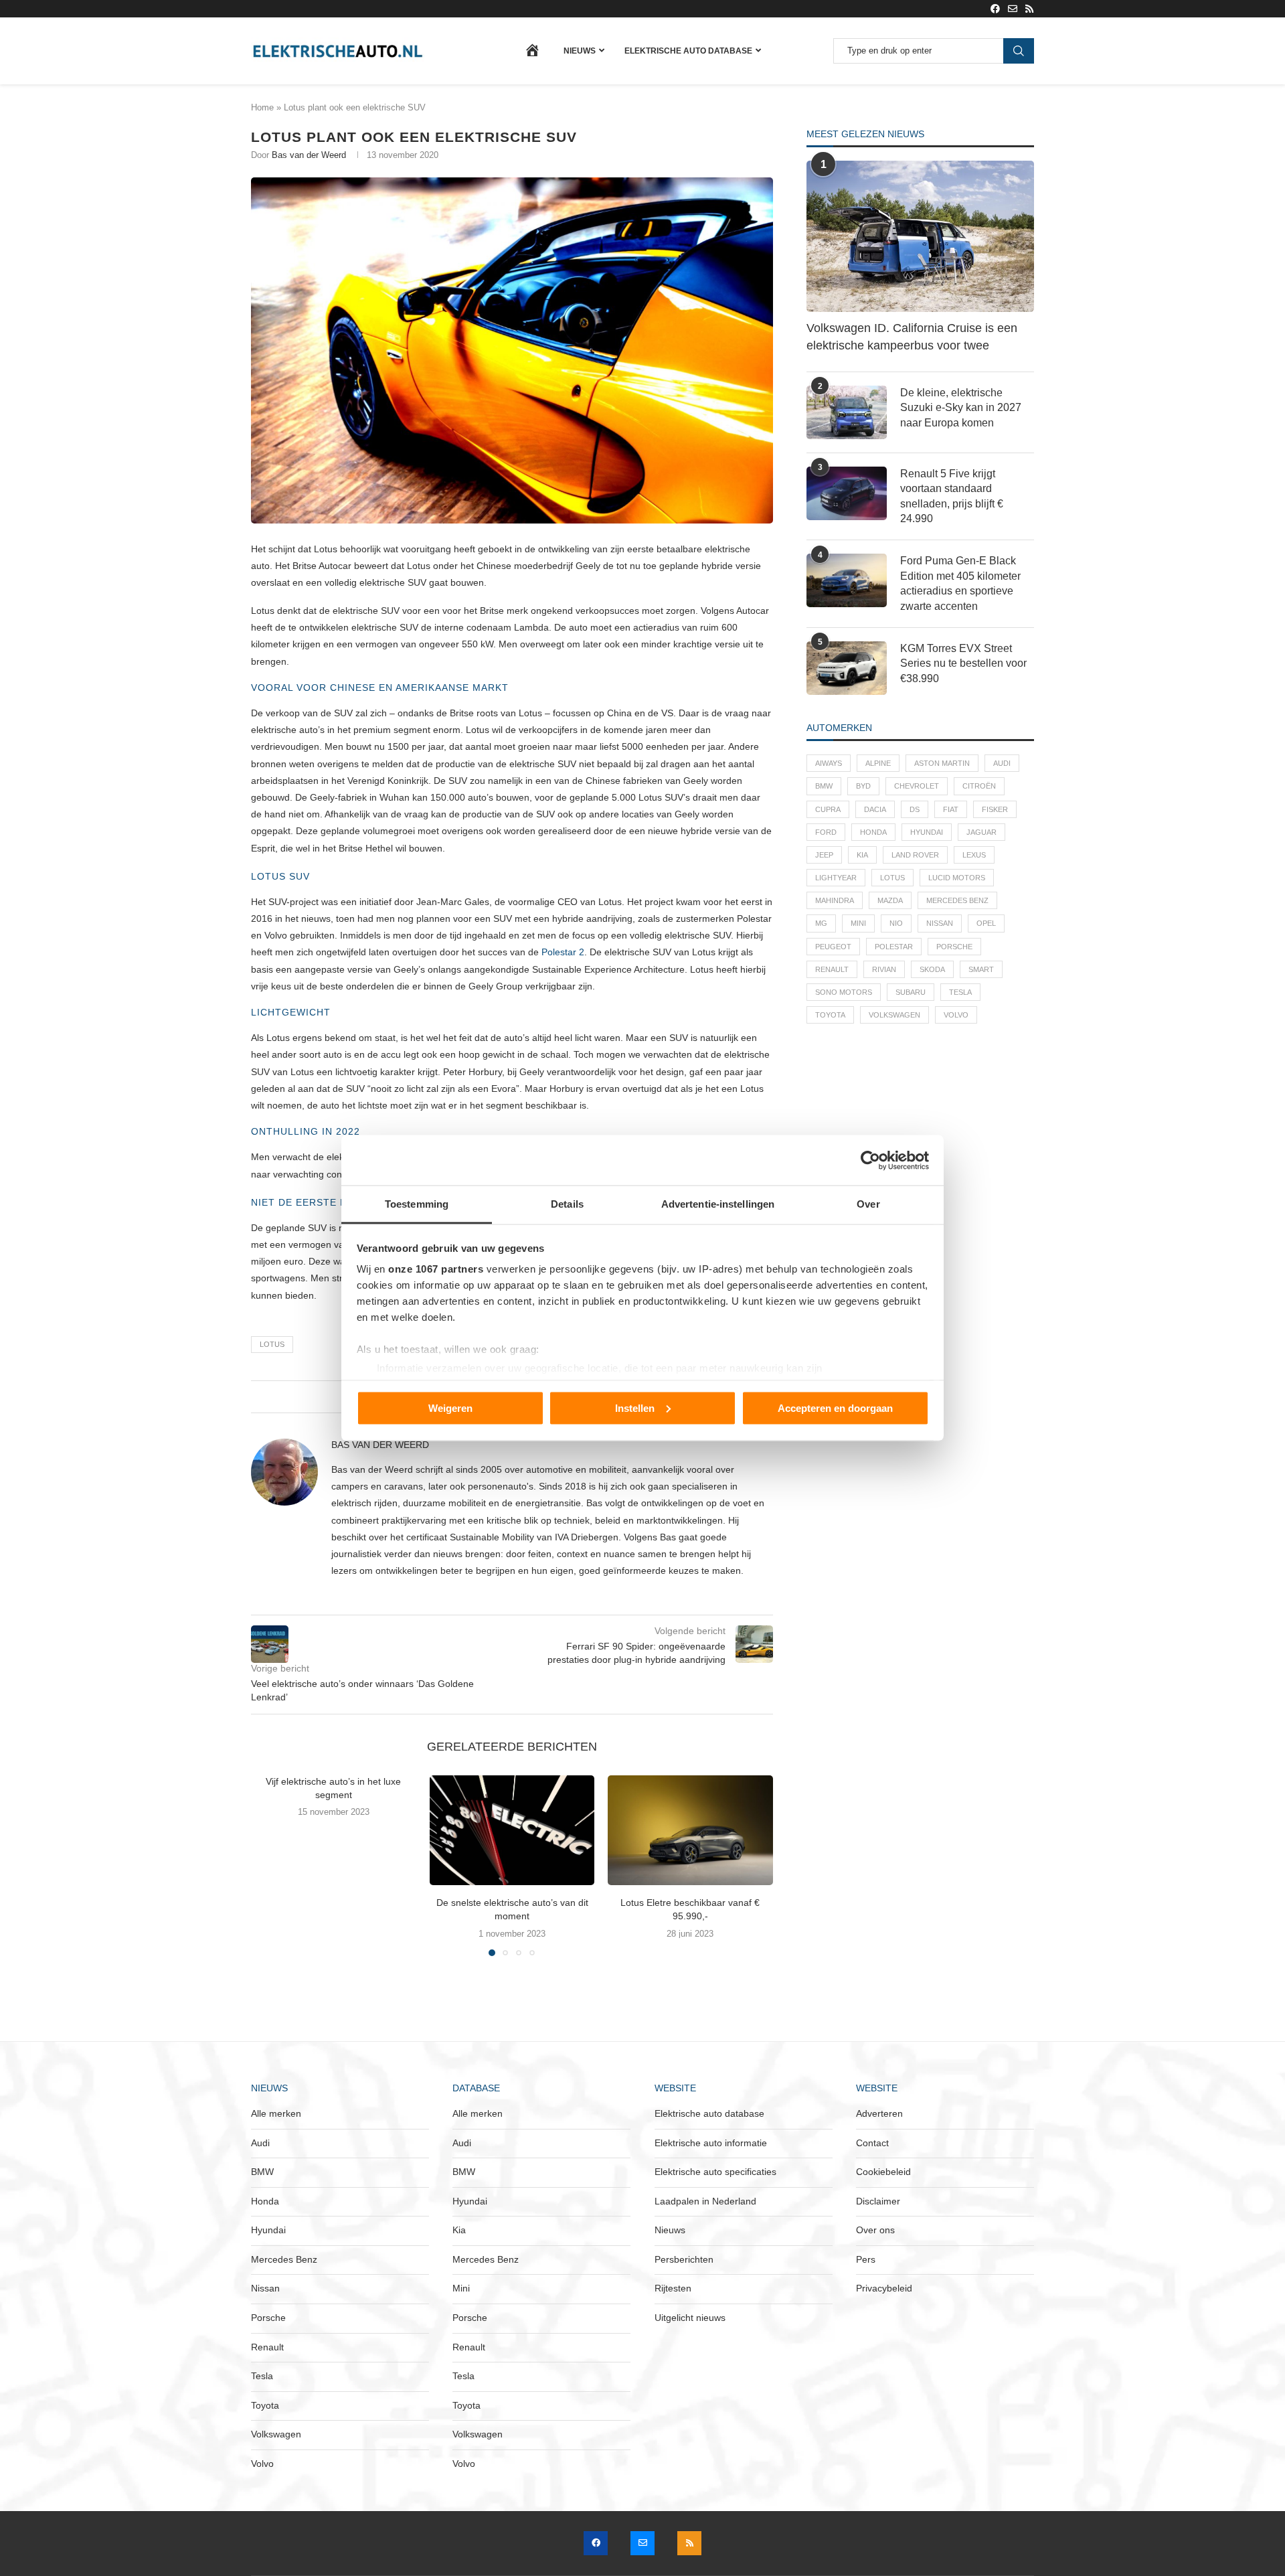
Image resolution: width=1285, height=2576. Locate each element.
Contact (872, 2143)
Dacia (875, 809)
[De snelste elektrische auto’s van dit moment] (512, 1830)
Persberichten (684, 2259)
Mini (858, 923)
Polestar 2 (563, 952)
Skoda (932, 969)
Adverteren (879, 2113)
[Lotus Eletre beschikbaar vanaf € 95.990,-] (690, 1830)
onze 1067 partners (436, 1269)
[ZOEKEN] (1019, 51)
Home (262, 107)
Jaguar (981, 832)
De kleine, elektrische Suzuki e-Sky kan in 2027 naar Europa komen (961, 408)
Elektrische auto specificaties (715, 2172)
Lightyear (836, 878)
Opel (986, 923)
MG (821, 923)
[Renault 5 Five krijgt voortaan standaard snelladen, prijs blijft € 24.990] (847, 493)
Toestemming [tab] (417, 1204)
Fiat (951, 809)
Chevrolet (917, 786)
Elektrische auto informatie (711, 2143)
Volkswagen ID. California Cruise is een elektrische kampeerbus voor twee (912, 336)
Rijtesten (673, 2288)
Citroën (979, 786)
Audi (1002, 763)
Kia (862, 855)
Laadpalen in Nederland (705, 2201)
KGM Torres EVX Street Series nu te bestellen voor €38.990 (963, 663)
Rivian (884, 969)
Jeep (824, 855)
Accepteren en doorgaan (835, 1407)
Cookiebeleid (883, 2172)
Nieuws (580, 51)
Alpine (878, 763)
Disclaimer (878, 2201)
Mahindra (835, 900)
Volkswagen (894, 1015)
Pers (866, 2259)
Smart (981, 969)
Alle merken (276, 2113)
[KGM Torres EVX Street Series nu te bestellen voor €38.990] (847, 668)
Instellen (635, 1407)
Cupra (828, 809)
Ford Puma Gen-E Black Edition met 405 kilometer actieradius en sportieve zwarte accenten (960, 583)
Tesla (960, 992)
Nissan (940, 923)
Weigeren (450, 1407)
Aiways (829, 763)
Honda (873, 832)
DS (915, 809)
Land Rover (915, 855)
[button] (269, 1865)
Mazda (890, 900)
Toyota (830, 1015)
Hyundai (927, 832)
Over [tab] (868, 1204)
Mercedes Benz (957, 900)
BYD (863, 786)
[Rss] (1029, 9)
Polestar (894, 947)
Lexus (974, 855)
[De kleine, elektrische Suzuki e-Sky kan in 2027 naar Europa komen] (847, 412)
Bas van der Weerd (309, 155)
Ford (826, 832)
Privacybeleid (884, 2288)
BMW (824, 786)
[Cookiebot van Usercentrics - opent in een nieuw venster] (870, 1160)
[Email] (1013, 9)
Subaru (911, 992)
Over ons (875, 2230)
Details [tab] (567, 1204)
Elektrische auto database (688, 51)
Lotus (272, 1344)
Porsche (954, 947)
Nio (896, 923)
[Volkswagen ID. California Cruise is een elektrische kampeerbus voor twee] (920, 237)
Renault (832, 969)
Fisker (995, 809)
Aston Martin (942, 763)
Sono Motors (844, 992)
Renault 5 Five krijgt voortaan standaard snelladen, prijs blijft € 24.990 (952, 496)
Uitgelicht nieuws (690, 2318)
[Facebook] (995, 9)
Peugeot (833, 947)
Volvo (956, 1015)
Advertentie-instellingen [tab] (718, 1204)
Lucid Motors (957, 878)
